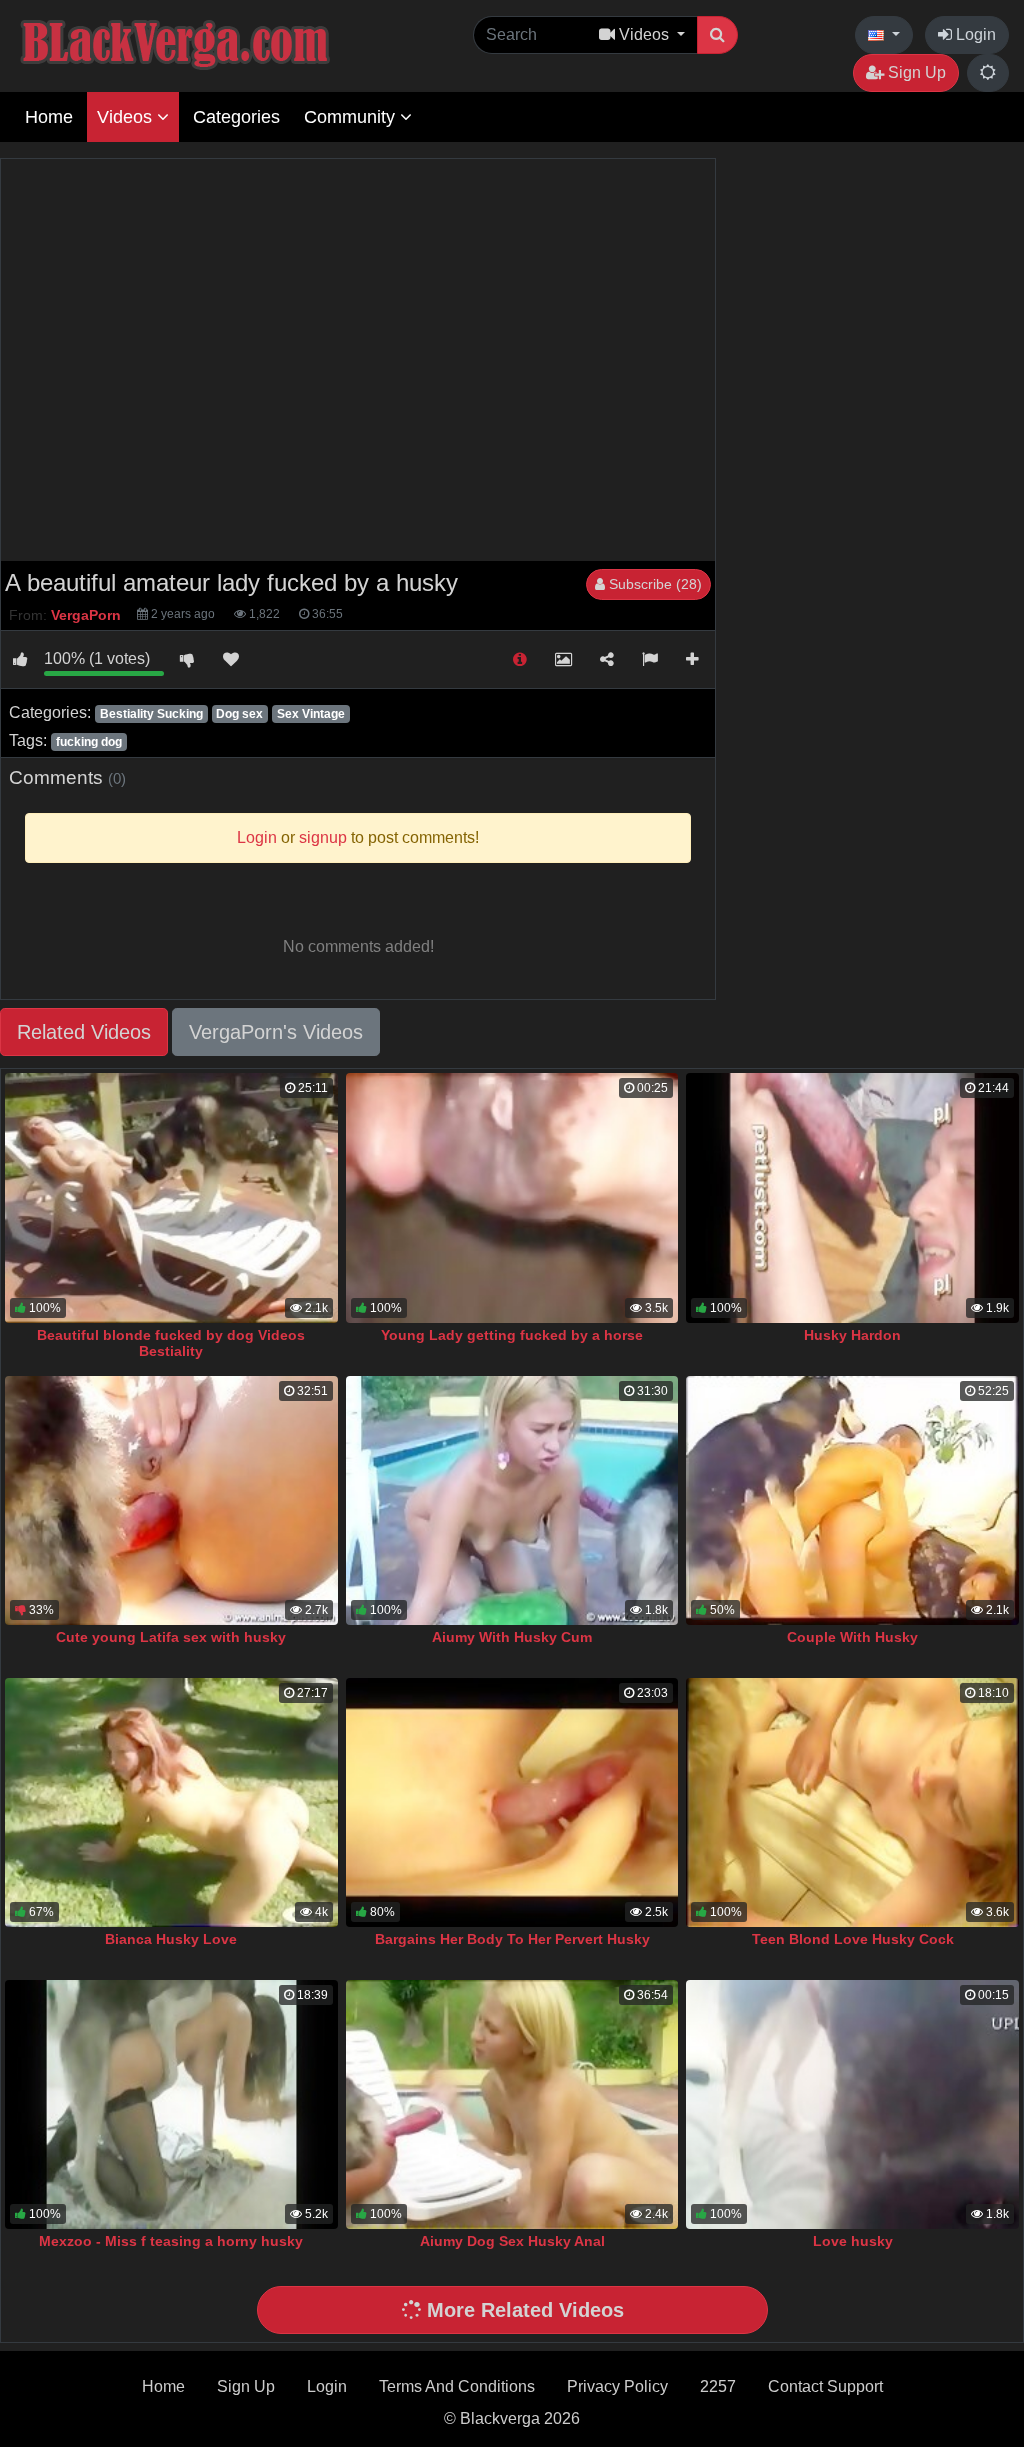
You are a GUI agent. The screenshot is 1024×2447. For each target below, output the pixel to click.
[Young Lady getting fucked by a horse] (512, 1197)
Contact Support (825, 2386)
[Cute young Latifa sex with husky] (171, 1500)
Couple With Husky (852, 1637)
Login (974, 34)
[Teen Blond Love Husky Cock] (852, 1802)
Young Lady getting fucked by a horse (512, 1335)
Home (49, 117)
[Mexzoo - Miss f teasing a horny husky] (171, 2104)
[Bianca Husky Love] (171, 1802)
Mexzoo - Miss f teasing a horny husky (171, 2241)
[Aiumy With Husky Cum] (512, 1500)
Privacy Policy (617, 2386)
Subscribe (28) (653, 584)
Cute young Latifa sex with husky (171, 1637)
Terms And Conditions (457, 2386)
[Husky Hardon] (852, 1197)
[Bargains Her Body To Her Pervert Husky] (512, 1802)
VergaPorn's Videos (276, 1032)
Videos (127, 117)
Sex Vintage (311, 714)
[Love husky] (852, 2104)
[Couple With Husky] (852, 1500)
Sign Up (915, 72)
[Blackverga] (220, 41)
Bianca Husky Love (171, 1939)
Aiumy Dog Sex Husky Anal (512, 2241)
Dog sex (239, 714)
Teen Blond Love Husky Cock (853, 1939)
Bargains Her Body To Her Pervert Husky (512, 1939)
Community (352, 117)
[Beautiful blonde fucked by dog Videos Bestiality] (171, 1197)
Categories (236, 117)
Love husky (853, 2241)
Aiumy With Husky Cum (512, 1637)
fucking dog (89, 742)
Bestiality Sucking (151, 714)
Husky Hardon (852, 1335)
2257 (718, 2386)
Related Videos (84, 1032)
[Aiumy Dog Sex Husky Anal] (512, 2104)
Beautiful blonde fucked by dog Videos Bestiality (171, 1343)
